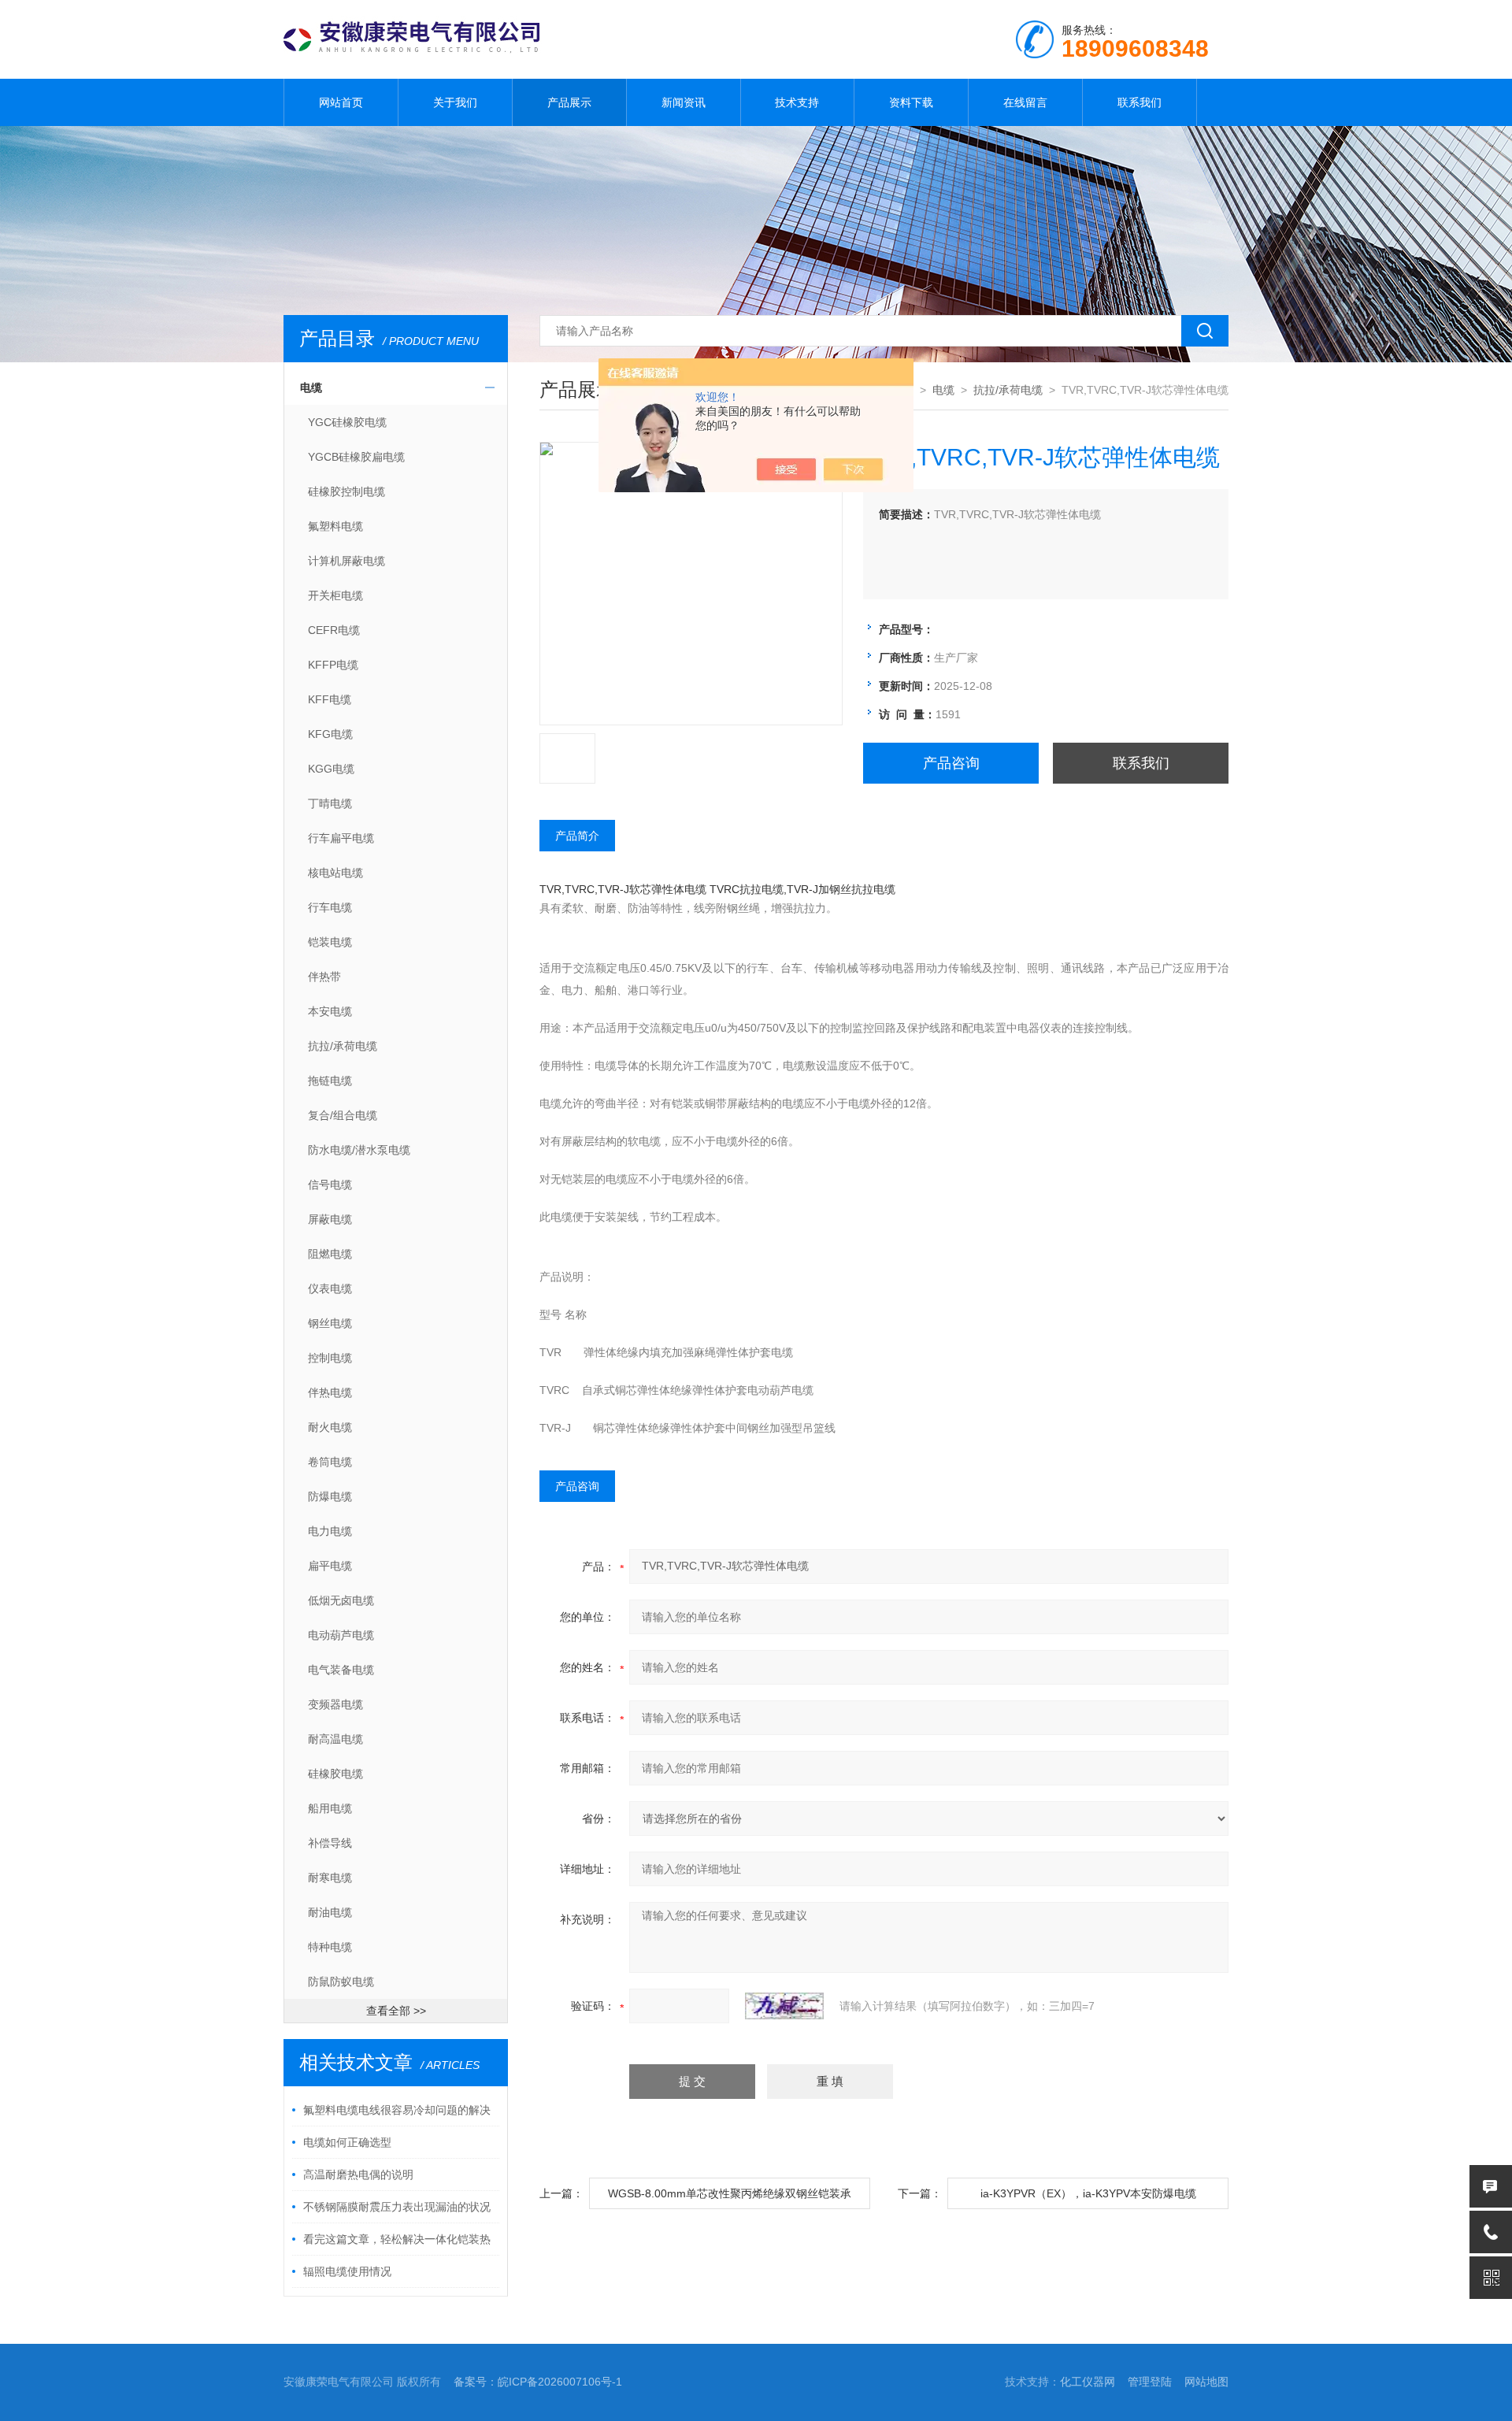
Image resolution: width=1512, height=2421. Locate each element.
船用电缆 (330, 1808)
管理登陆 (1150, 2382)
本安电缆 (330, 1011)
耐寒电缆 (330, 1878)
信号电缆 (330, 1185)
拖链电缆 (330, 1081)
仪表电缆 (330, 1288)
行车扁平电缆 (341, 838)
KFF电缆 (330, 699)
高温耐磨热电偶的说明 (358, 2174)
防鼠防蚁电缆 (341, 1982)
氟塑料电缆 (335, 526)
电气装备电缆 (341, 1670)
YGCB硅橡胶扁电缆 (356, 457)
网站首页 (341, 102)
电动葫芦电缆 (341, 1635)
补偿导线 (330, 1843)
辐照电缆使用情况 (347, 2271)
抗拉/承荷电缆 (343, 1046)
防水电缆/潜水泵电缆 (359, 1150)
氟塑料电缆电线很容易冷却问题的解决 (397, 2110)
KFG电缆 (330, 734)
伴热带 (324, 977)
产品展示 (569, 102)
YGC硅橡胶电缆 (347, 422)
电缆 (311, 387)
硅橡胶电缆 (335, 1774)
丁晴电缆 (330, 803)
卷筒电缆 (330, 1462)
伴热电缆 (330, 1392)
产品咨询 (951, 763)
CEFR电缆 (334, 630)
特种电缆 (330, 1947)
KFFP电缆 (333, 665)
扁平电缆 (330, 1566)
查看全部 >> (396, 2011)
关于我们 (455, 102)
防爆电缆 (330, 1496)
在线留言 (1025, 102)
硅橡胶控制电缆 (346, 491)
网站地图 (1206, 2382)
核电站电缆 (335, 873)
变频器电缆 (335, 1704)
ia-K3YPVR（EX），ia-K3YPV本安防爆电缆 (1088, 2193)
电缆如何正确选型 (347, 2142)
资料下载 (911, 102)
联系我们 (1140, 102)
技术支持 (797, 102)
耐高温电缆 (335, 1739)
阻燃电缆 (330, 1254)
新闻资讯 (684, 102)
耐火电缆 (330, 1427)
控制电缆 (330, 1358)
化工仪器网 (1088, 2382)
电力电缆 (330, 1531)
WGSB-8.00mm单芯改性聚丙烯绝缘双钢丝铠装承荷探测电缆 (730, 2198)
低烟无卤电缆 (341, 1600)
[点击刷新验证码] (784, 2006)
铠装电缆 (330, 942)
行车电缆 (330, 907)
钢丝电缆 (330, 1323)
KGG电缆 (331, 769)
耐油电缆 (330, 1912)
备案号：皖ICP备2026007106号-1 (538, 2382)
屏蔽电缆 (330, 1219)
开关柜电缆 (335, 595)
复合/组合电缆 (343, 1115)
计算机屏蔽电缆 (346, 561)
